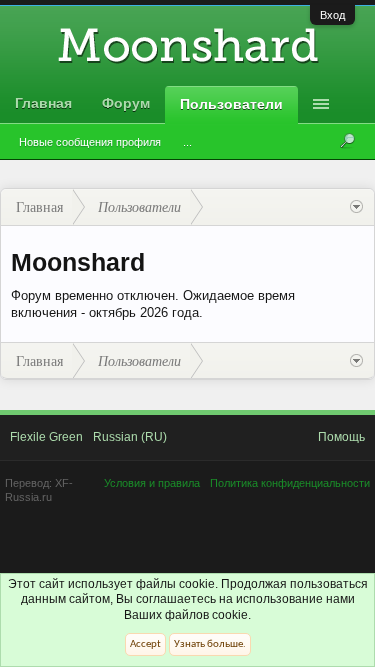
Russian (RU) (130, 437)
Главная (43, 103)
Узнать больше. (210, 644)
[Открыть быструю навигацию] (356, 207)
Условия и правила (152, 483)
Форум (126, 103)
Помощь (341, 437)
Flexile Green (46, 437)
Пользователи (231, 104)
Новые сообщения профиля (90, 142)
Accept (145, 644)
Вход (332, 15)
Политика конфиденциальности (290, 483)
